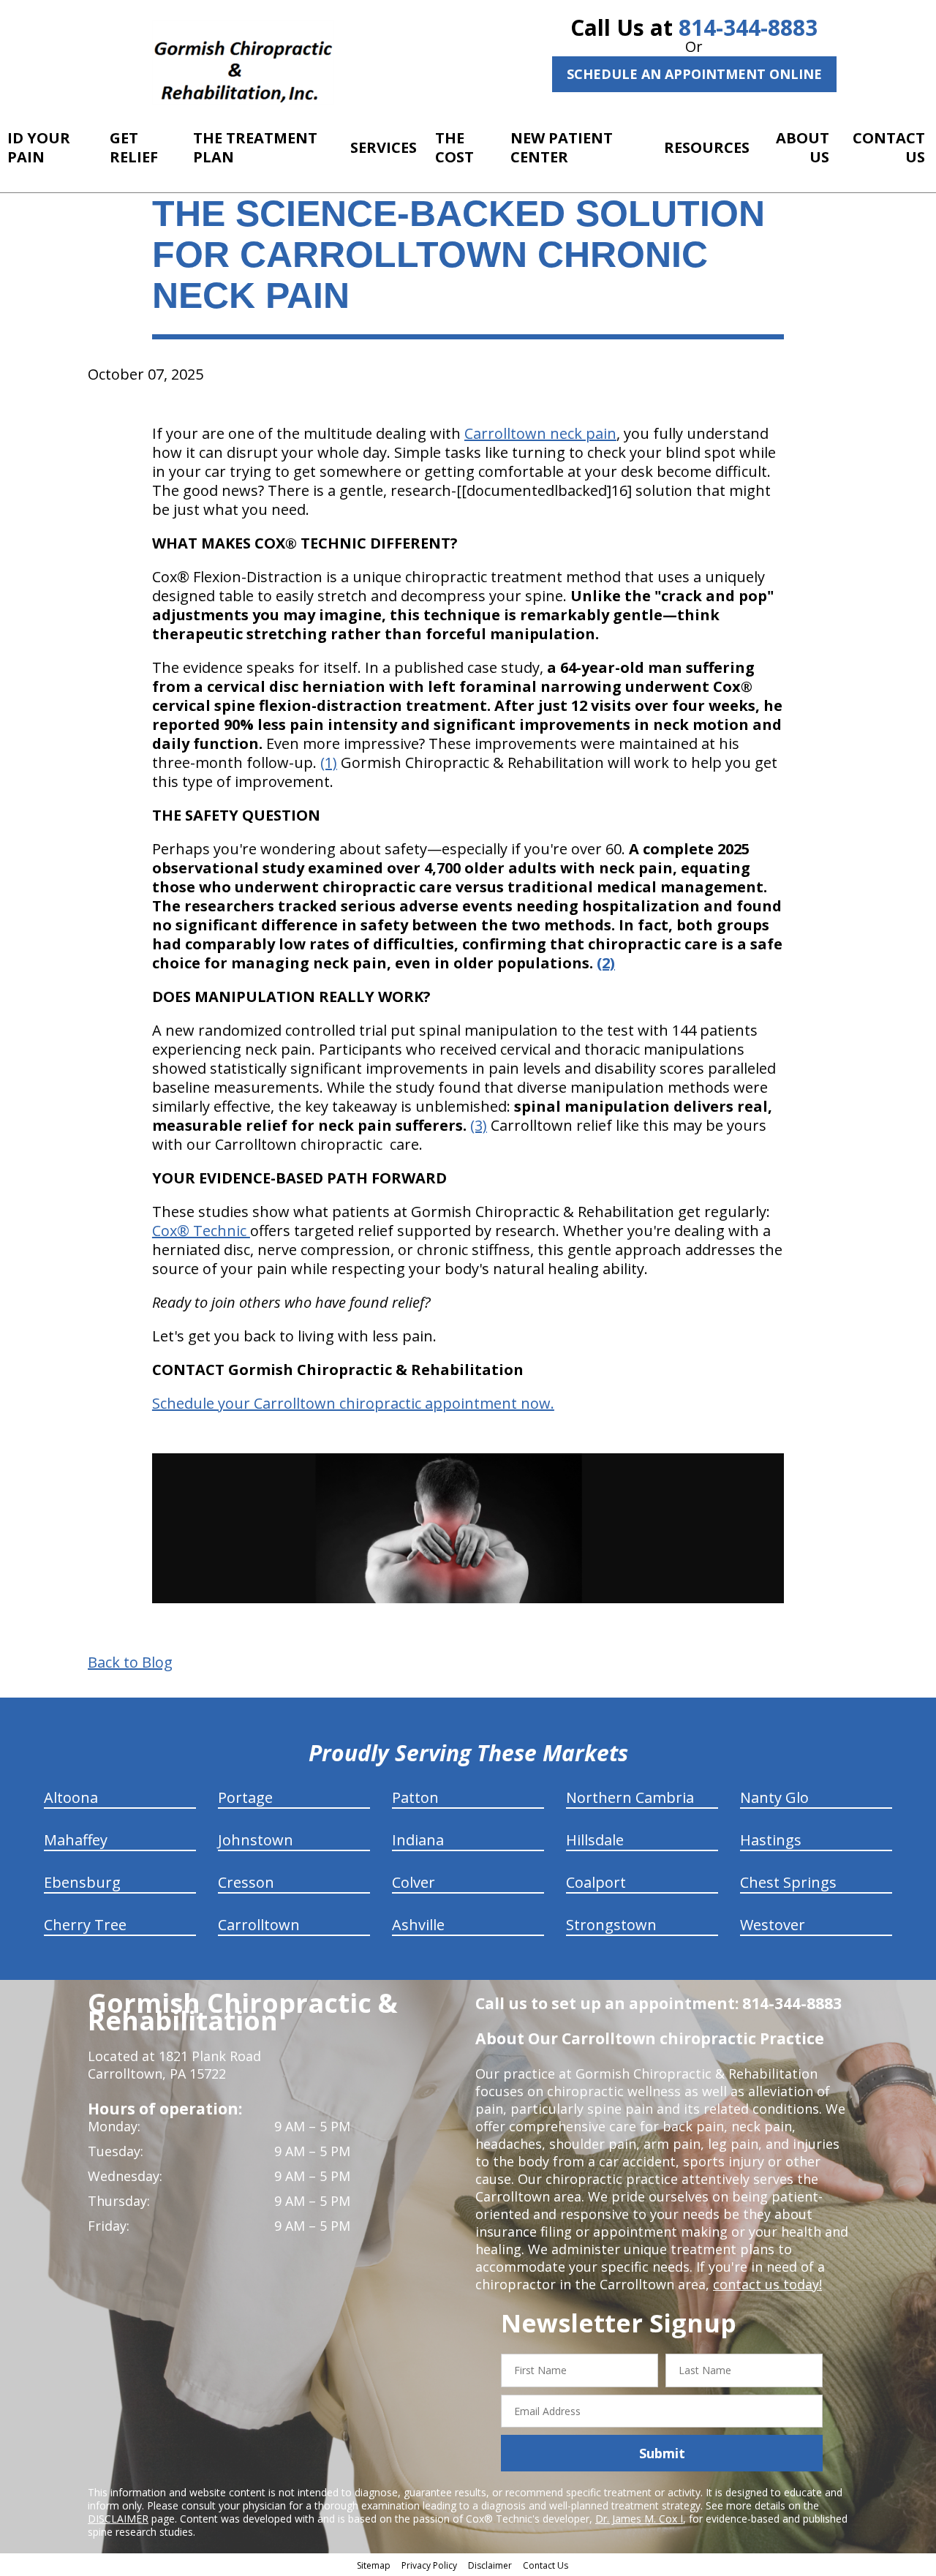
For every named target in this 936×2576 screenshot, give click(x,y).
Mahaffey (76, 1840)
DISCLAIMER (118, 2519)
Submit (662, 2453)
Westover (773, 1925)
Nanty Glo (774, 1797)
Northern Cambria (630, 1797)
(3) (479, 1125)
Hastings (771, 1840)
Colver (414, 1882)
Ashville (418, 1925)
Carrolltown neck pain (540, 433)
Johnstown (256, 1840)
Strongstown (611, 1925)
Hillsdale (595, 1840)
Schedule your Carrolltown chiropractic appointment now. (353, 1403)
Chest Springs (788, 1882)
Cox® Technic (201, 1231)
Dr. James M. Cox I (639, 2519)
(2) (606, 963)
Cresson (246, 1882)
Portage (245, 1797)
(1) (329, 762)
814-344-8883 (748, 27)
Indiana (418, 1840)
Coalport (596, 1882)
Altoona (71, 1797)
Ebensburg (82, 1882)
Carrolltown (259, 1925)
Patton (415, 1797)
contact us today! (767, 2284)
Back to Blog (130, 1662)
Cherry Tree (85, 1925)
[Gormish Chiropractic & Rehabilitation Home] (243, 62)
